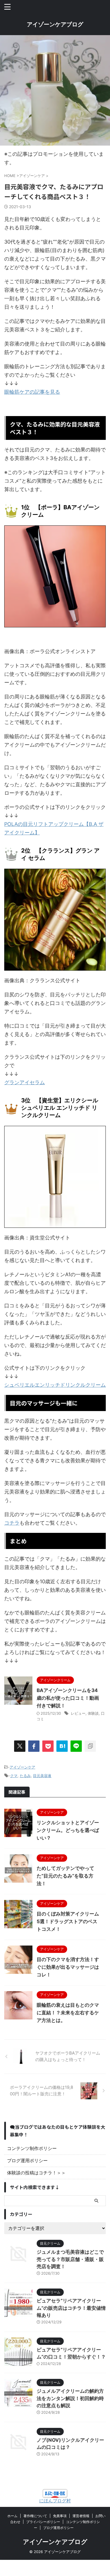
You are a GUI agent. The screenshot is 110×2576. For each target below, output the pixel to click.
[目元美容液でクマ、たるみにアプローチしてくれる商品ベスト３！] (62, 1746)
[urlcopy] (90, 1746)
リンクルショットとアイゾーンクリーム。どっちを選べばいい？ (68, 1830)
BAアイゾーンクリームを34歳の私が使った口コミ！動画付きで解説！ (68, 1698)
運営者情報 (81, 2516)
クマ (14, 1776)
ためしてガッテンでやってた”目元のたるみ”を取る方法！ (65, 1876)
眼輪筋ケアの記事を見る (32, 392)
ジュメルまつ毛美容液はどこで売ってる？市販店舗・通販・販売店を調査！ (70, 2259)
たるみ (25, 1776)
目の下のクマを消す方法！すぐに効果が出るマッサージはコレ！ (68, 1967)
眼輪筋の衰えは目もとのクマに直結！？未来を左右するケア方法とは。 (68, 2013)
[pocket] (48, 1746)
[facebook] (34, 1746)
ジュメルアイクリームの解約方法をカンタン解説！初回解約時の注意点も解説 (70, 2398)
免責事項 (60, 2516)
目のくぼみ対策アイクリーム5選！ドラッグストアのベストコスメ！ (68, 1921)
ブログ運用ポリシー (27, 2160)
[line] (76, 1746)
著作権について (35, 2516)
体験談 (93, 1713)
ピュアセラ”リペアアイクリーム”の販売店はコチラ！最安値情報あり (71, 2308)
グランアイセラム (25, 1082)
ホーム (12, 2516)
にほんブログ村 (55, 2501)
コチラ (12, 1523)
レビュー (78, 1713)
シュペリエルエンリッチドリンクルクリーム (55, 1385)
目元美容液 (42, 1776)
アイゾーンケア (22, 1767)
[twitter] (20, 1746)
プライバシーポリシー (43, 2522)
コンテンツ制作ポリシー (32, 2148)
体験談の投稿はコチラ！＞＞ (36, 2173)
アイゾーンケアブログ (55, 24)
